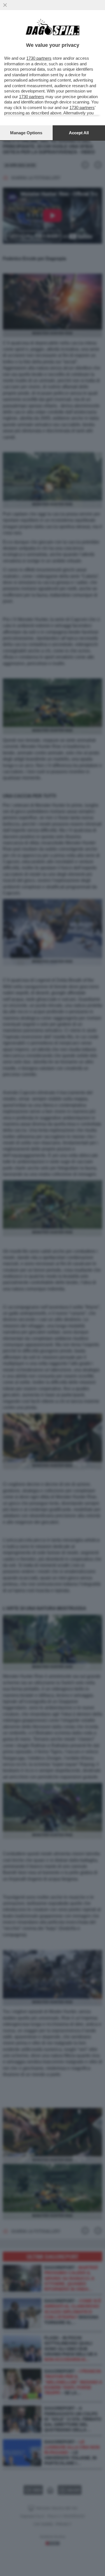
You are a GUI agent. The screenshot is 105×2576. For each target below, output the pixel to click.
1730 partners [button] (39, 58)
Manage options (26, 133)
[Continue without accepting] (5, 5)
